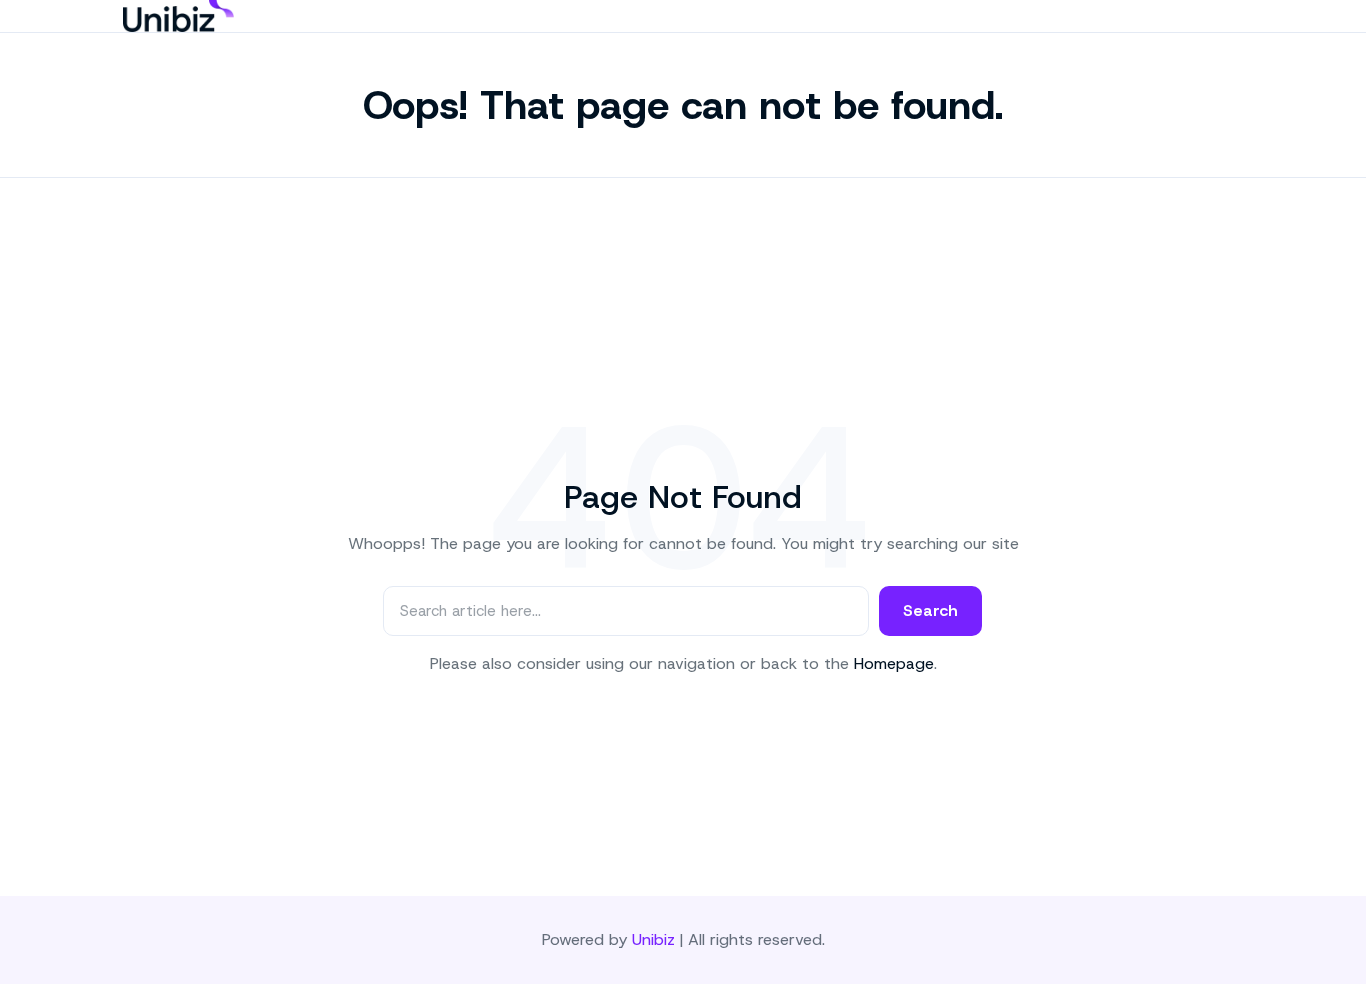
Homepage (894, 663)
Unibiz (653, 939)
